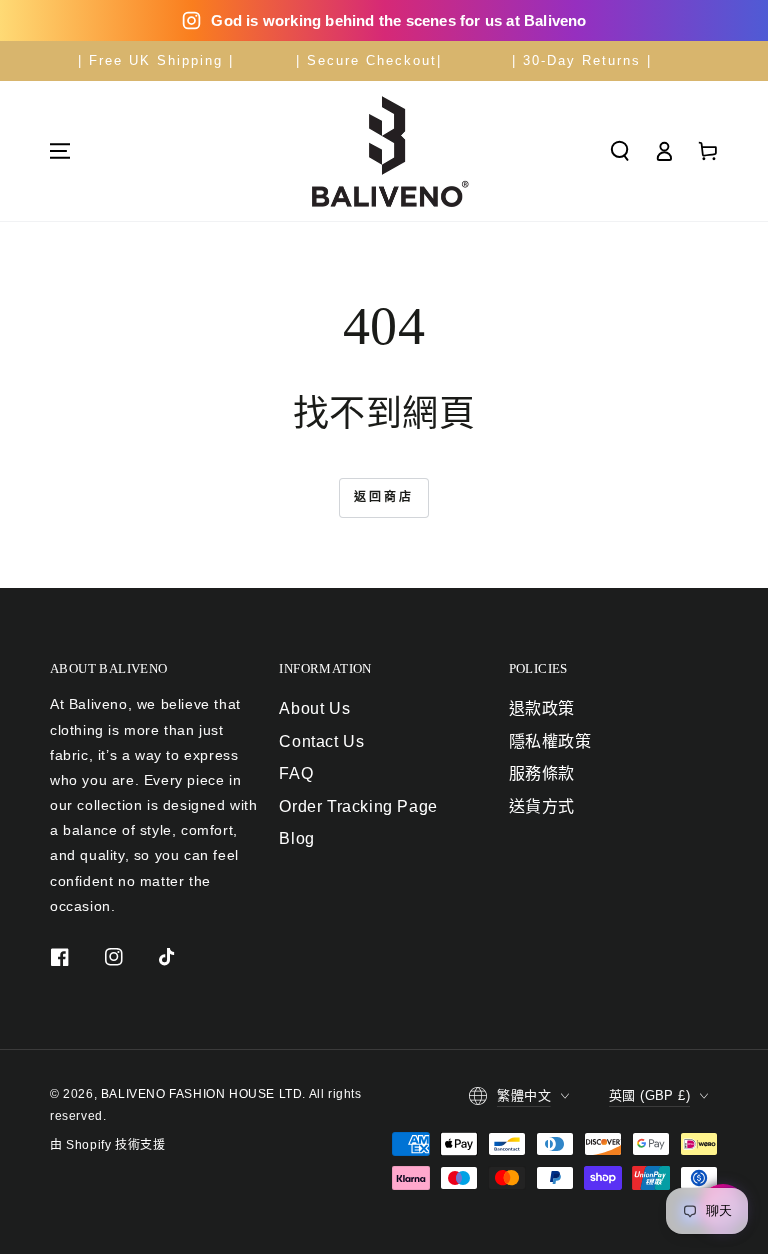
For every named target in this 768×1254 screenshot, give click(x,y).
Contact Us (321, 741)
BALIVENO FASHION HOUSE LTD (202, 1094)
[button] (620, 151)
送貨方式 (542, 806)
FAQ (296, 773)
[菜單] (60, 151)
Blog (296, 838)
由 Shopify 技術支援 (107, 1145)
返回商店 (384, 497)
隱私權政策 (550, 741)
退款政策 (542, 708)
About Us (314, 708)
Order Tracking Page (358, 806)
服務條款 (542, 773)
